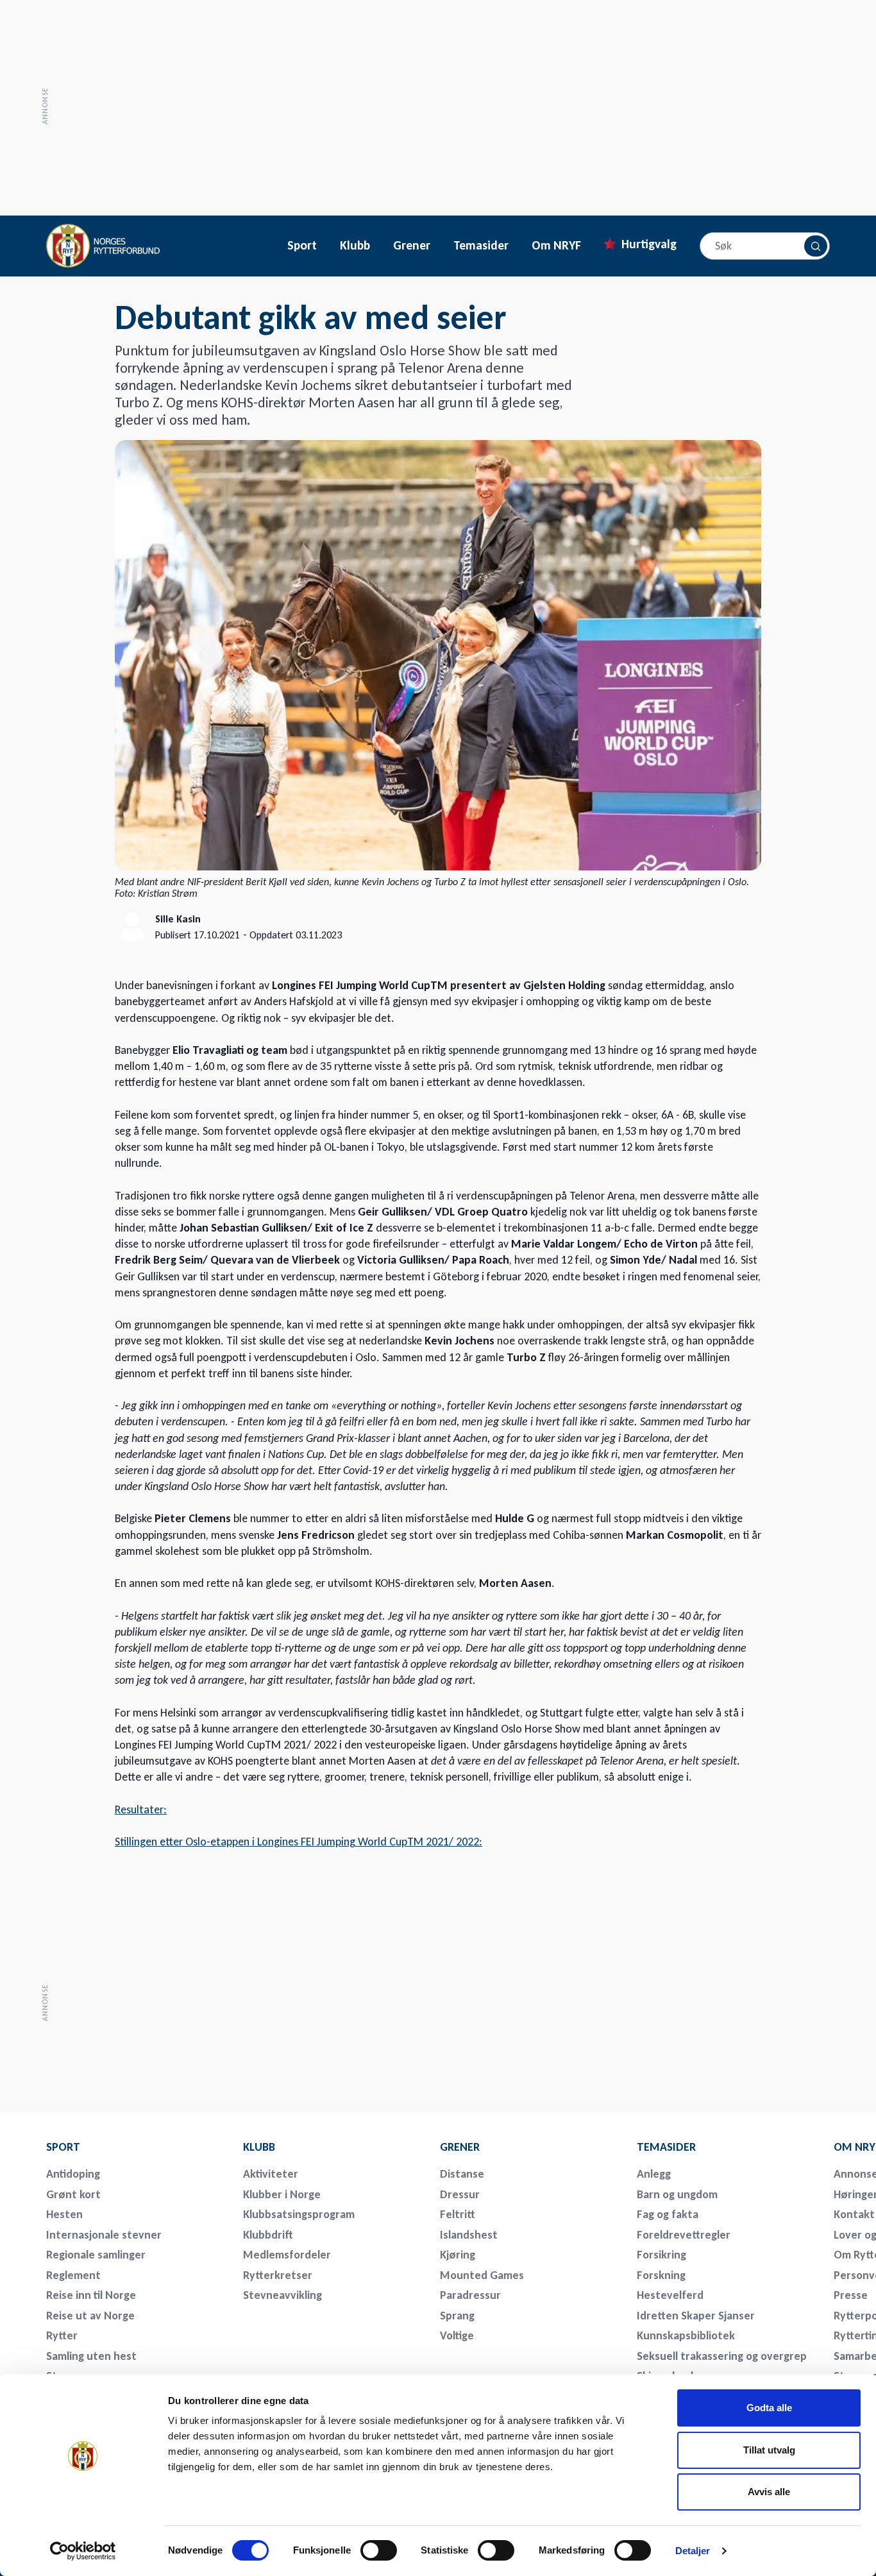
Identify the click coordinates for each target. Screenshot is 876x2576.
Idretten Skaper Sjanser (696, 2316)
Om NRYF (556, 246)
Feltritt (458, 2214)
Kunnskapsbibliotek (686, 2335)
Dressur (460, 2194)
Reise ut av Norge (90, 2316)
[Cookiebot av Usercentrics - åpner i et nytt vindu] (83, 2551)
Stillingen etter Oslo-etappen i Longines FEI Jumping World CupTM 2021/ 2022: (299, 1842)
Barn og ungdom (677, 2194)
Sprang (457, 2316)
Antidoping (73, 2174)
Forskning (661, 2275)
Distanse (462, 2174)
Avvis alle (769, 2492)
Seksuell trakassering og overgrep (722, 2356)
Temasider (481, 246)
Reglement (73, 2275)
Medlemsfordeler (287, 2255)
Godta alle (769, 2408)
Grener (412, 246)
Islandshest (469, 2235)
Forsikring (661, 2255)
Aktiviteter (271, 2174)
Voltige (457, 2335)
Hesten (64, 2214)
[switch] (379, 2550)
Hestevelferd (670, 2295)
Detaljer (693, 2551)
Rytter (62, 2335)
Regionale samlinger (96, 2255)
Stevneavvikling (282, 2295)
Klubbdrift (268, 2235)
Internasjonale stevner (104, 2235)
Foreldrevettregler (684, 2235)
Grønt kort (73, 2194)
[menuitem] (136, 2147)
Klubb (355, 246)
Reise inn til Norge (91, 2295)
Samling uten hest (91, 2356)
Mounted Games (482, 2275)
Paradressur (470, 2295)
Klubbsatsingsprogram (299, 2214)
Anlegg (654, 2174)
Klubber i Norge (282, 2194)
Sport (302, 246)
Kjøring (458, 2255)
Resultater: (141, 1809)
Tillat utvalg (769, 2450)
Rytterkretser (278, 2275)
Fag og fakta (668, 2214)
